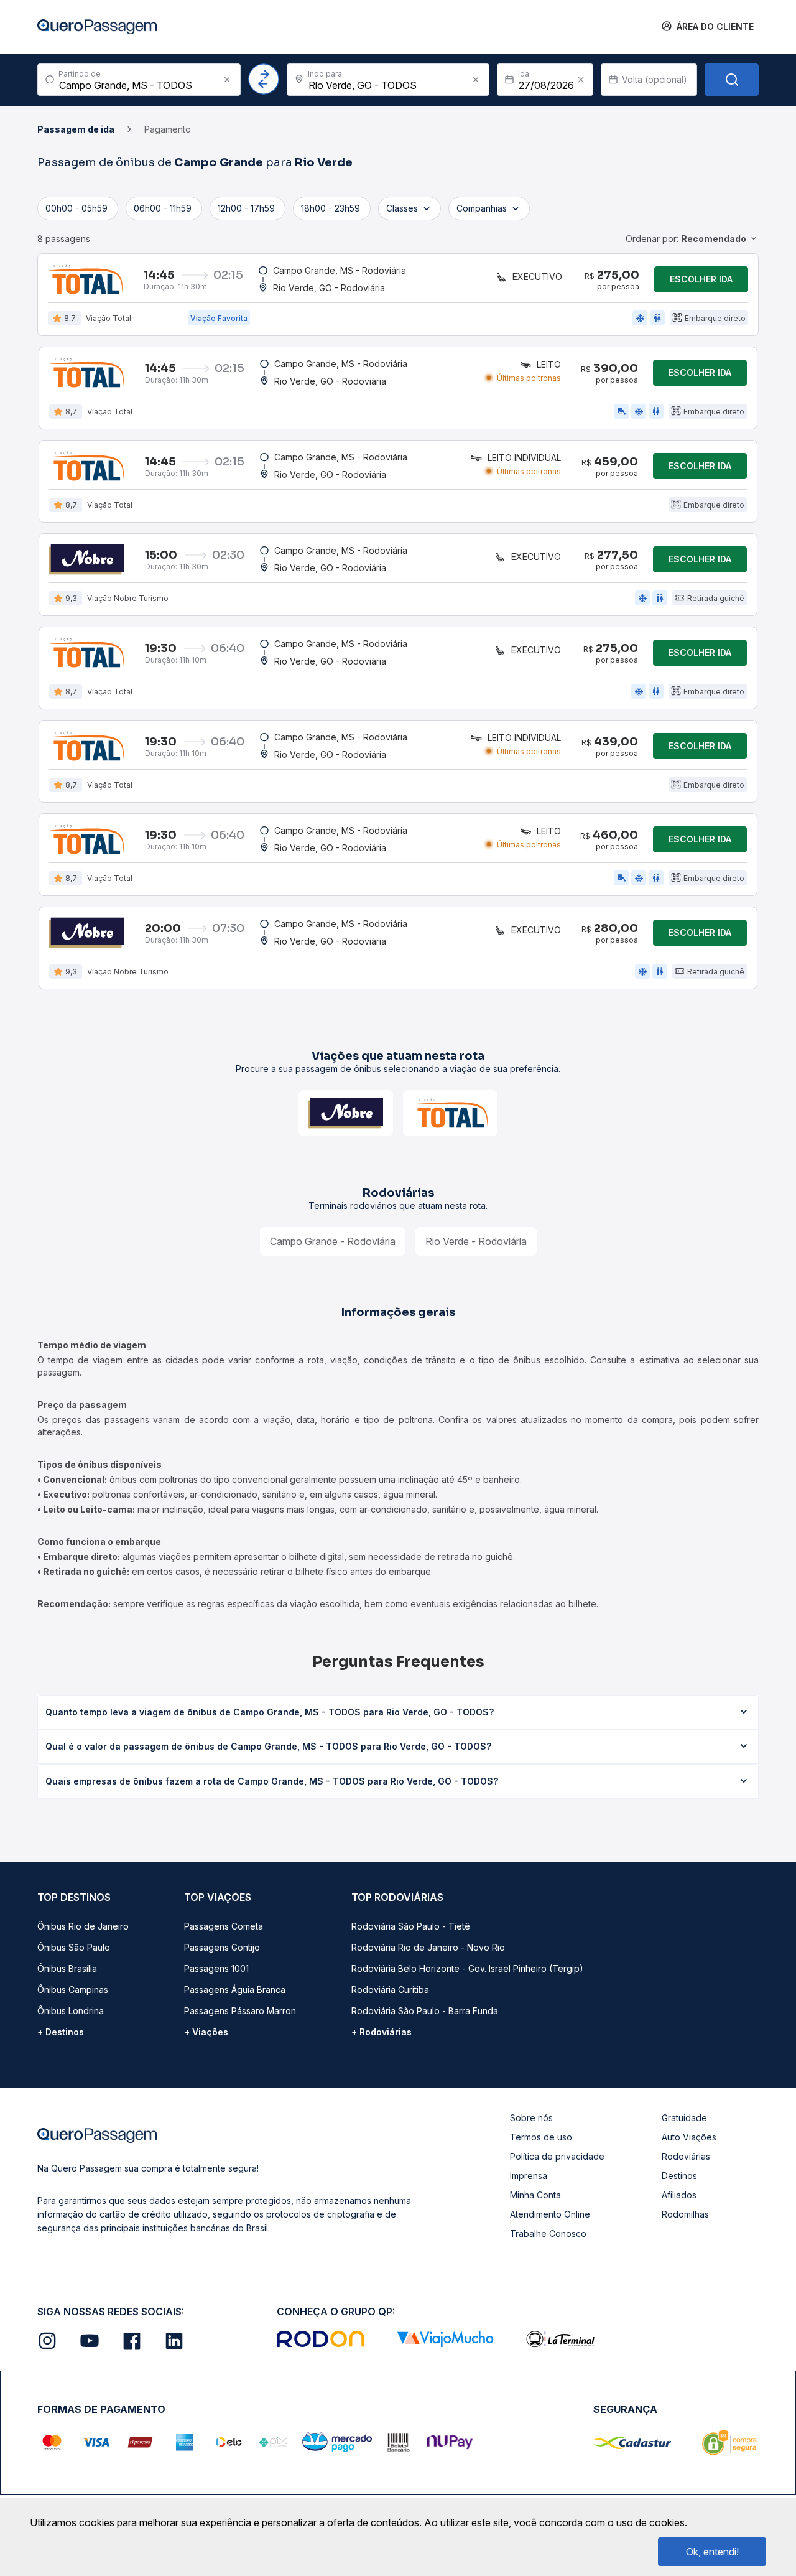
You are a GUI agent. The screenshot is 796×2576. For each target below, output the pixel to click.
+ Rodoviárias (382, 2032)
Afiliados (679, 2195)
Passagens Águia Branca (235, 1990)
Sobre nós (531, 2118)
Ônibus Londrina (71, 2011)
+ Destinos (61, 2032)
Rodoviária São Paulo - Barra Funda (425, 2011)
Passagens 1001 (216, 1968)
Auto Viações (689, 2137)
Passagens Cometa (224, 1926)
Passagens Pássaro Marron (240, 2011)
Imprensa (529, 2176)
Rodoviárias (686, 2156)
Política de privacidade (557, 2156)
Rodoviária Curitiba (390, 1990)
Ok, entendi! (712, 2552)
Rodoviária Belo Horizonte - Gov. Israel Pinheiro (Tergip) (467, 1968)
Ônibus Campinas (73, 1990)
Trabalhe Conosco (548, 2233)
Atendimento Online (550, 2214)
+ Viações (206, 2032)
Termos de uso (541, 2137)
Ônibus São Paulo (74, 1947)
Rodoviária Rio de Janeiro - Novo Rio (428, 1947)
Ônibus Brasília (67, 1968)
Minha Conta (535, 2195)
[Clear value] (581, 80)
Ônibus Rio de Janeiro (83, 1926)
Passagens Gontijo (222, 1947)
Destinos (679, 2176)
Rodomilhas (685, 2214)
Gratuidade (684, 2118)
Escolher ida (701, 279)
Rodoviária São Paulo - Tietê (411, 1926)
